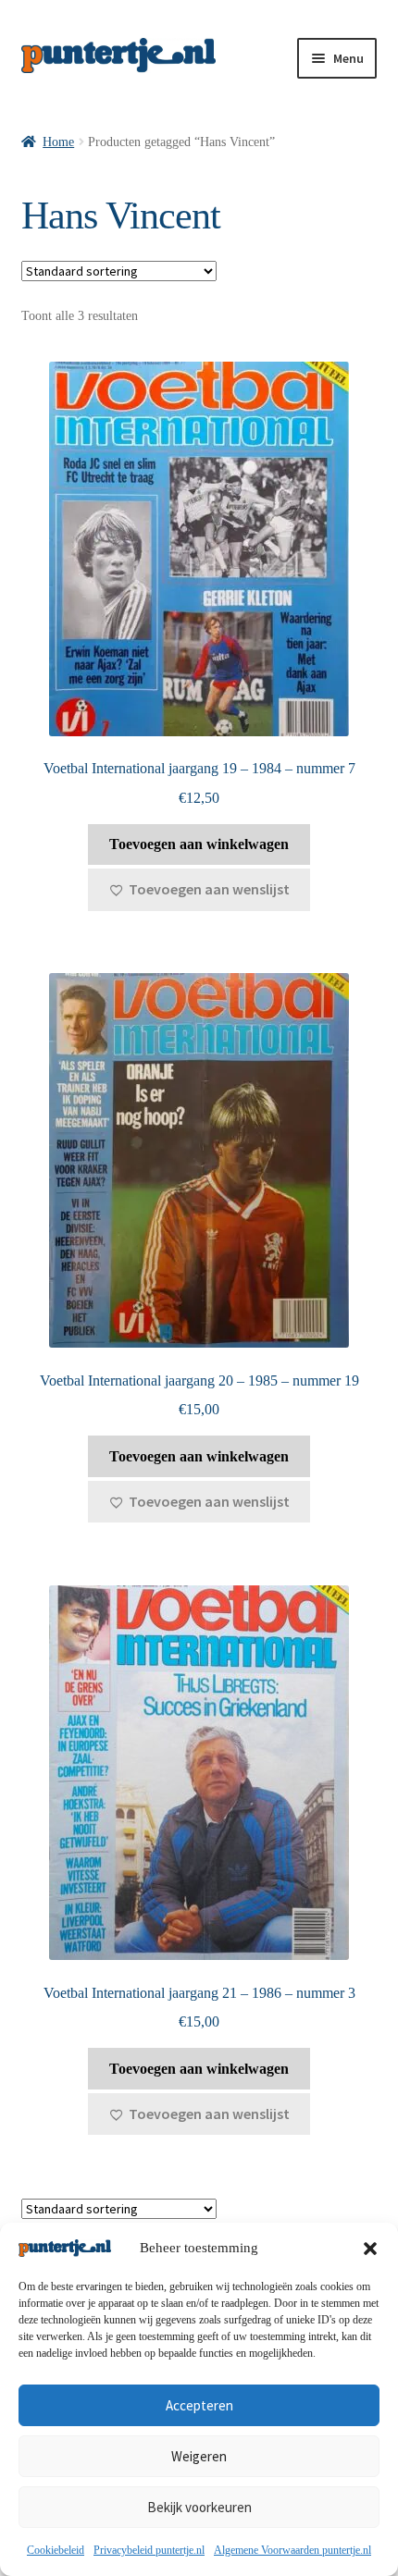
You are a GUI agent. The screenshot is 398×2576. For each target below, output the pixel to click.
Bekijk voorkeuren (199, 2507)
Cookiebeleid (56, 2550)
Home (58, 142)
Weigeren (199, 2456)
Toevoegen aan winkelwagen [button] (199, 844)
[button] (370, 2249)
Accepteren (199, 2405)
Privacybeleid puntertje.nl (149, 2550)
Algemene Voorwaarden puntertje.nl (292, 2550)
